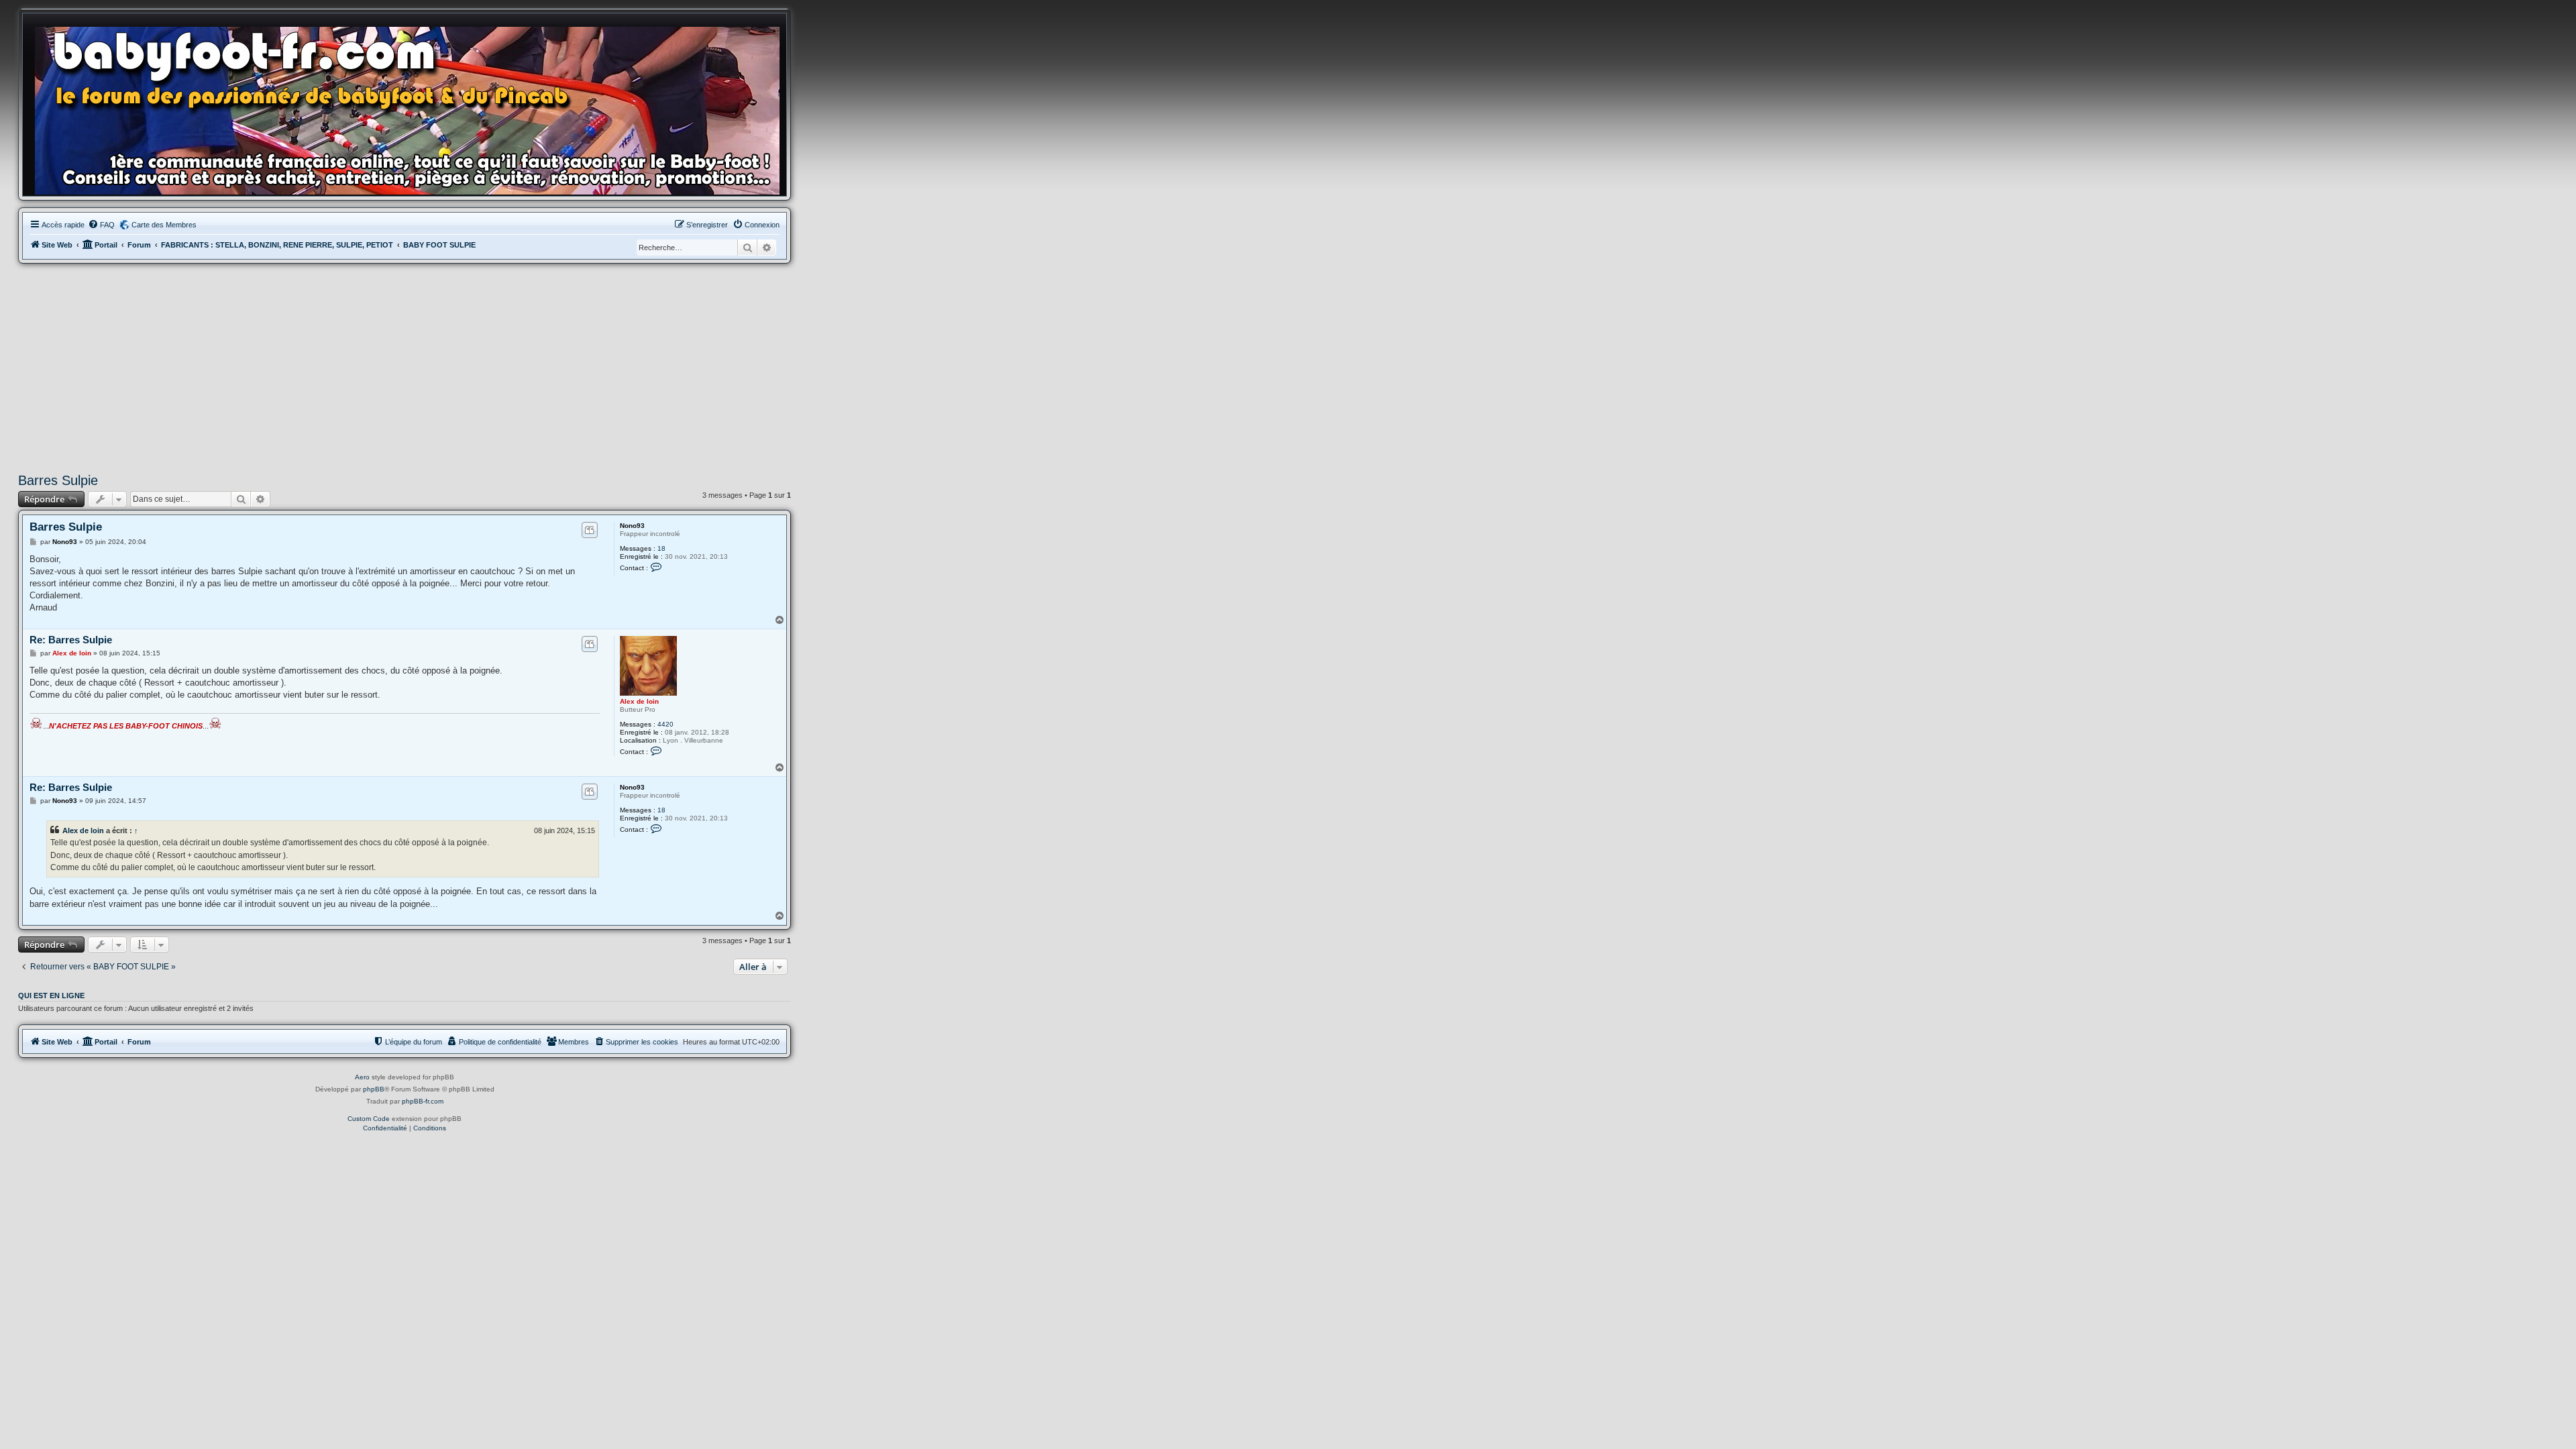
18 (661, 548)
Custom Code (369, 1119)
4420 (665, 724)
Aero (362, 1077)
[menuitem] (101, 225)
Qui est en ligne (51, 996)
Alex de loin (639, 701)
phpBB (374, 1089)
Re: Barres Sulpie (71, 640)
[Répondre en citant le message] (589, 530)
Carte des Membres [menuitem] (164, 225)
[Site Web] (411, 108)
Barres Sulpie (58, 480)
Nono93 (632, 526)
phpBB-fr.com (423, 1101)
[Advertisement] (405, 368)
